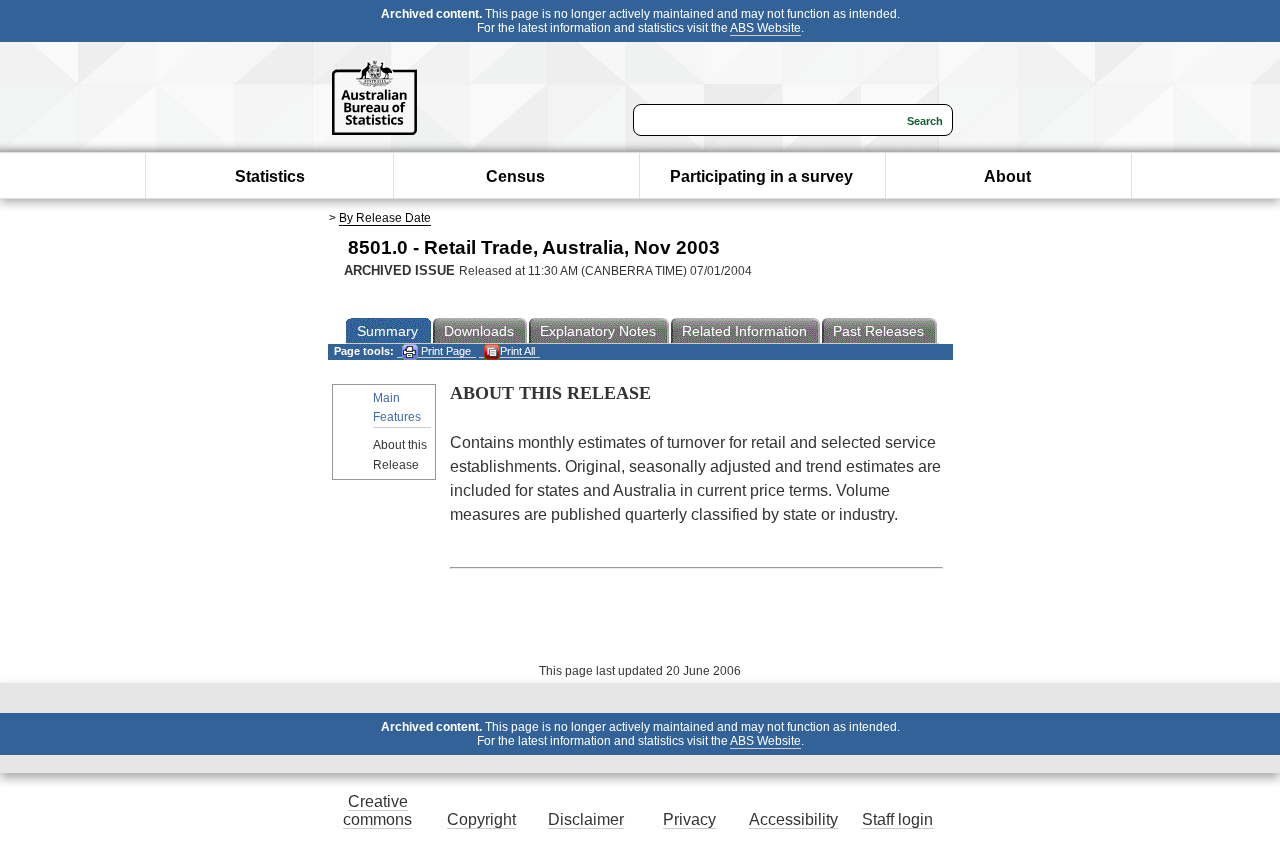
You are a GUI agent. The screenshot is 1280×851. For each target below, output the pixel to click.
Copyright (481, 819)
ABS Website (765, 28)
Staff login (897, 819)
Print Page (444, 351)
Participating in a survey (761, 176)
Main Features (397, 407)
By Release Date (385, 218)
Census (515, 176)
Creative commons (377, 810)
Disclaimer (586, 819)
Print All (517, 351)
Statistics (270, 176)
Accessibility (793, 819)
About (1007, 176)
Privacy (689, 819)
